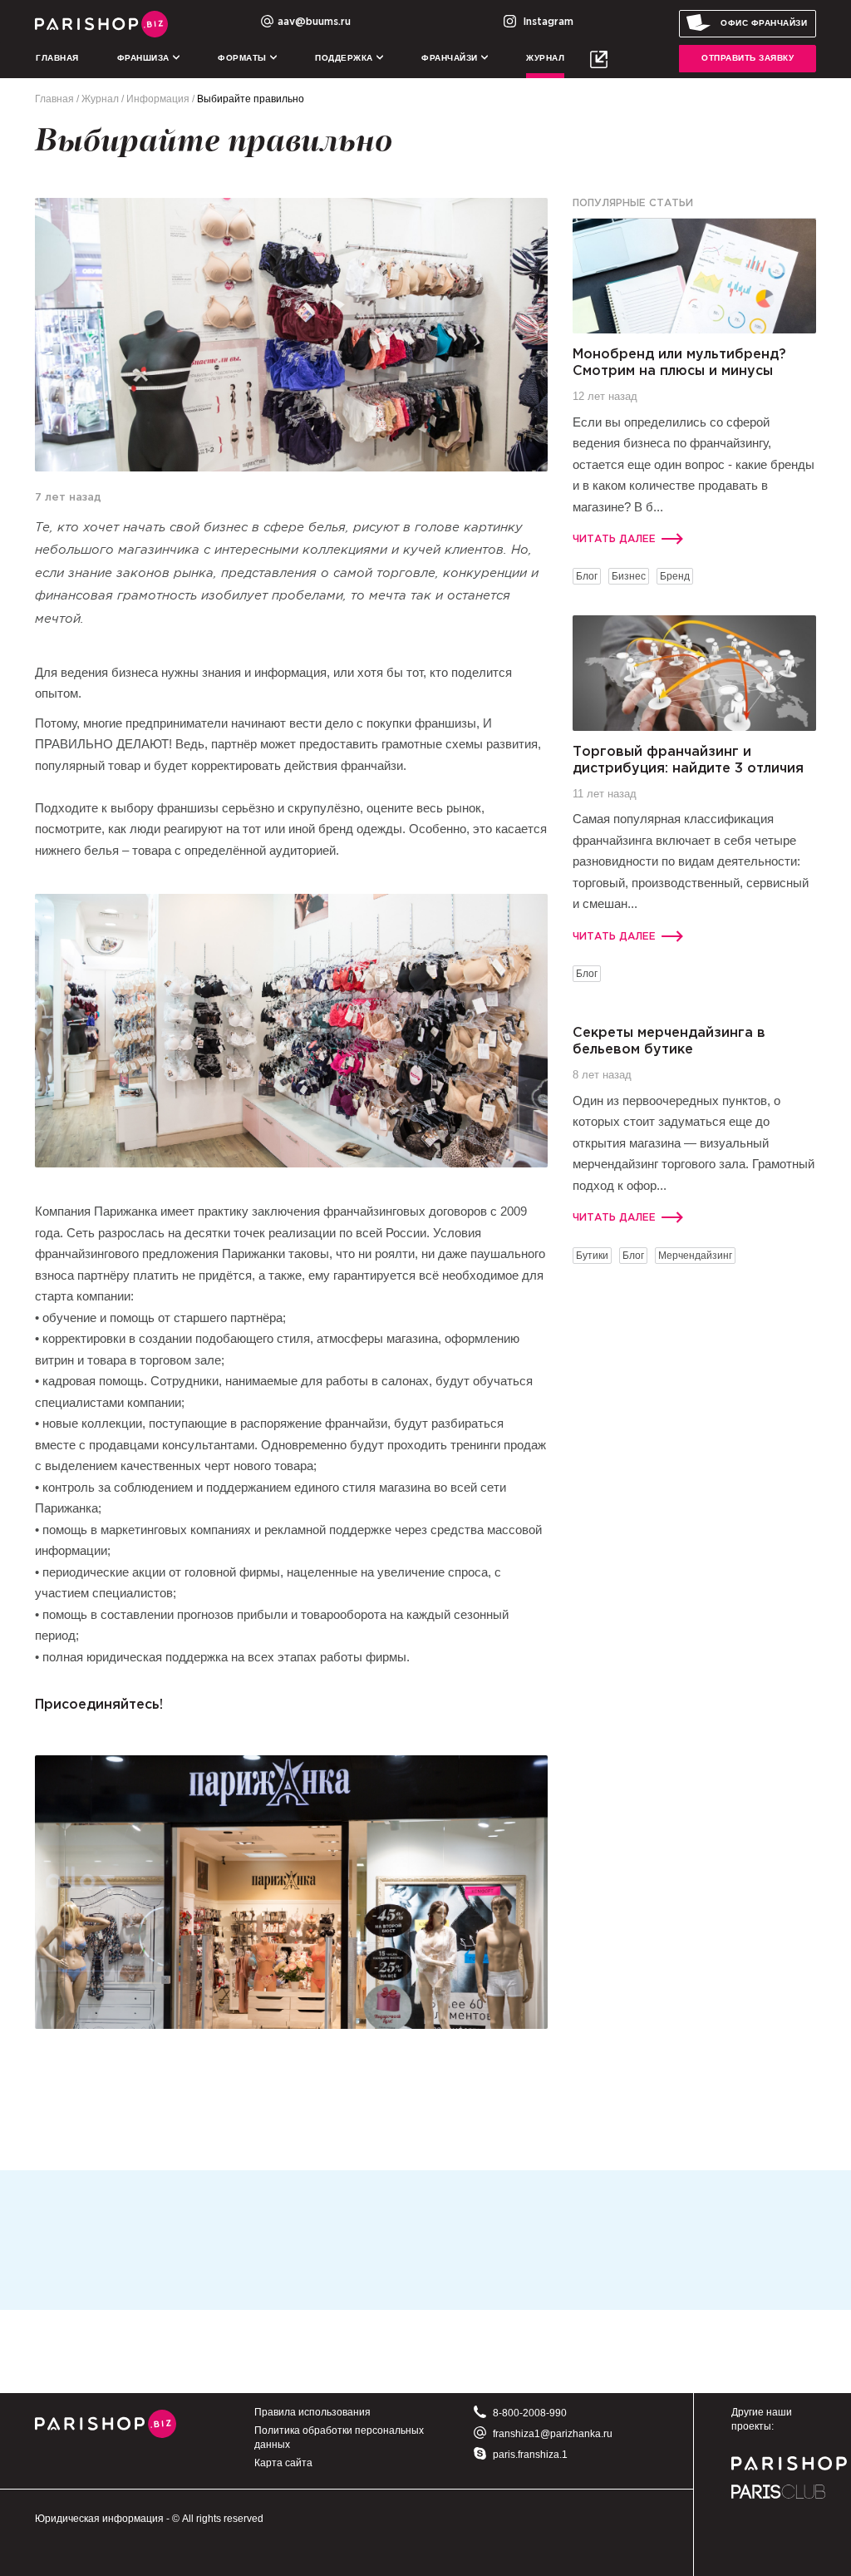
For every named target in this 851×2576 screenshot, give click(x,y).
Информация (158, 99)
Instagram (547, 22)
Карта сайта (283, 2463)
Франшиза (145, 58)
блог (587, 576)
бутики (592, 1256)
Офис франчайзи (764, 23)
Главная (57, 58)
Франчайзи (451, 58)
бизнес (629, 576)
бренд (675, 576)
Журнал (545, 58)
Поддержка (345, 58)
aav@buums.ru (314, 22)
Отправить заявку (748, 58)
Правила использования (312, 2412)
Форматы (243, 58)
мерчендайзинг (695, 1256)
